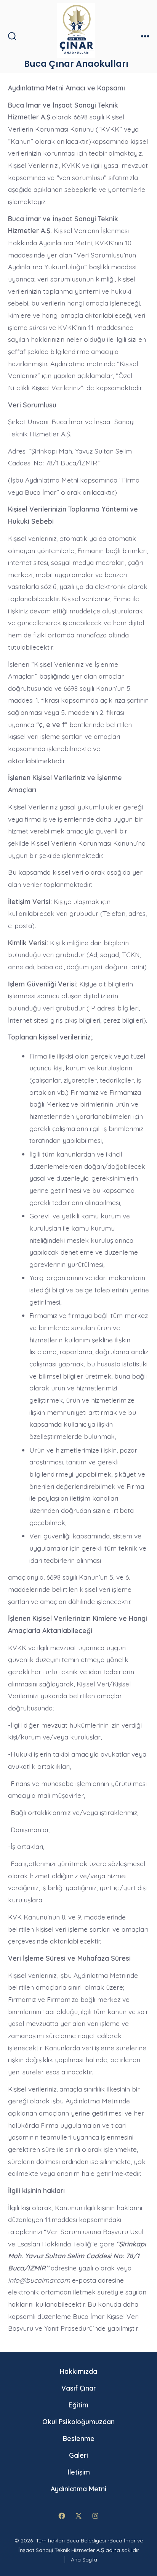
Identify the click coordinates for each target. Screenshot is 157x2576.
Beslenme (79, 2438)
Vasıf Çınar (79, 2388)
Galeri (78, 2455)
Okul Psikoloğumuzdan (78, 2422)
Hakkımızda (78, 2371)
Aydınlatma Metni (78, 2489)
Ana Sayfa (84, 2560)
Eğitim (78, 2405)
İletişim (79, 2472)
